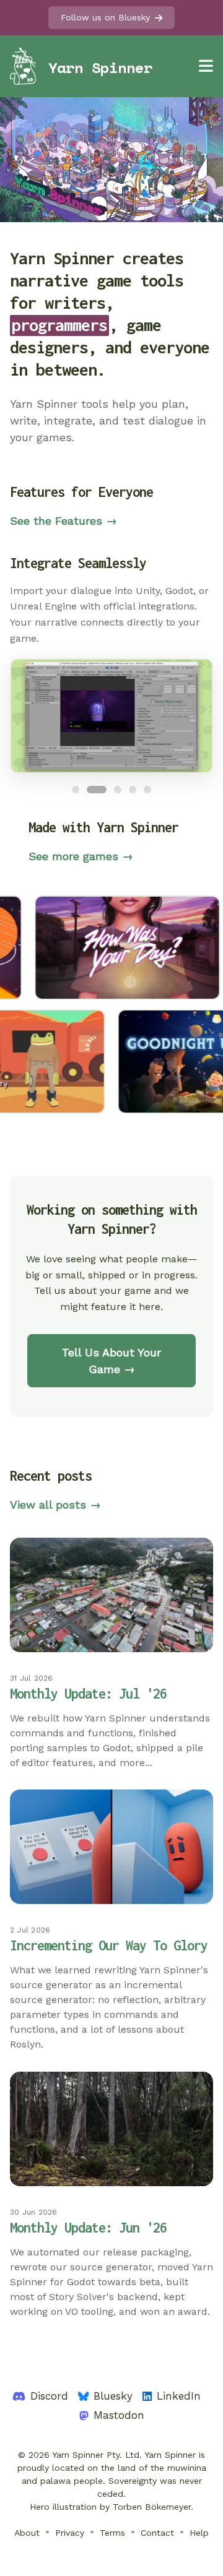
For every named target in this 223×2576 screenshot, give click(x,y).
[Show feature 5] (147, 790)
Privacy (70, 2533)
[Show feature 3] (118, 790)
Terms (112, 2533)
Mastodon (119, 2415)
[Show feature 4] (133, 790)
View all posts (55, 1505)
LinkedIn (179, 2396)
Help (199, 2533)
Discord (49, 2396)
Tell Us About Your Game (111, 1361)
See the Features (63, 521)
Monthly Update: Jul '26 (88, 1693)
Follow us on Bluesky (105, 17)
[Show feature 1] (76, 790)
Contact (157, 2533)
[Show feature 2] (97, 790)
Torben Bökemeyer (152, 2507)
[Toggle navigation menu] (206, 66)
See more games (81, 856)
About (27, 2533)
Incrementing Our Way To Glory (109, 1945)
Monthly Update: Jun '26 (88, 2227)
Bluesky (113, 2396)
